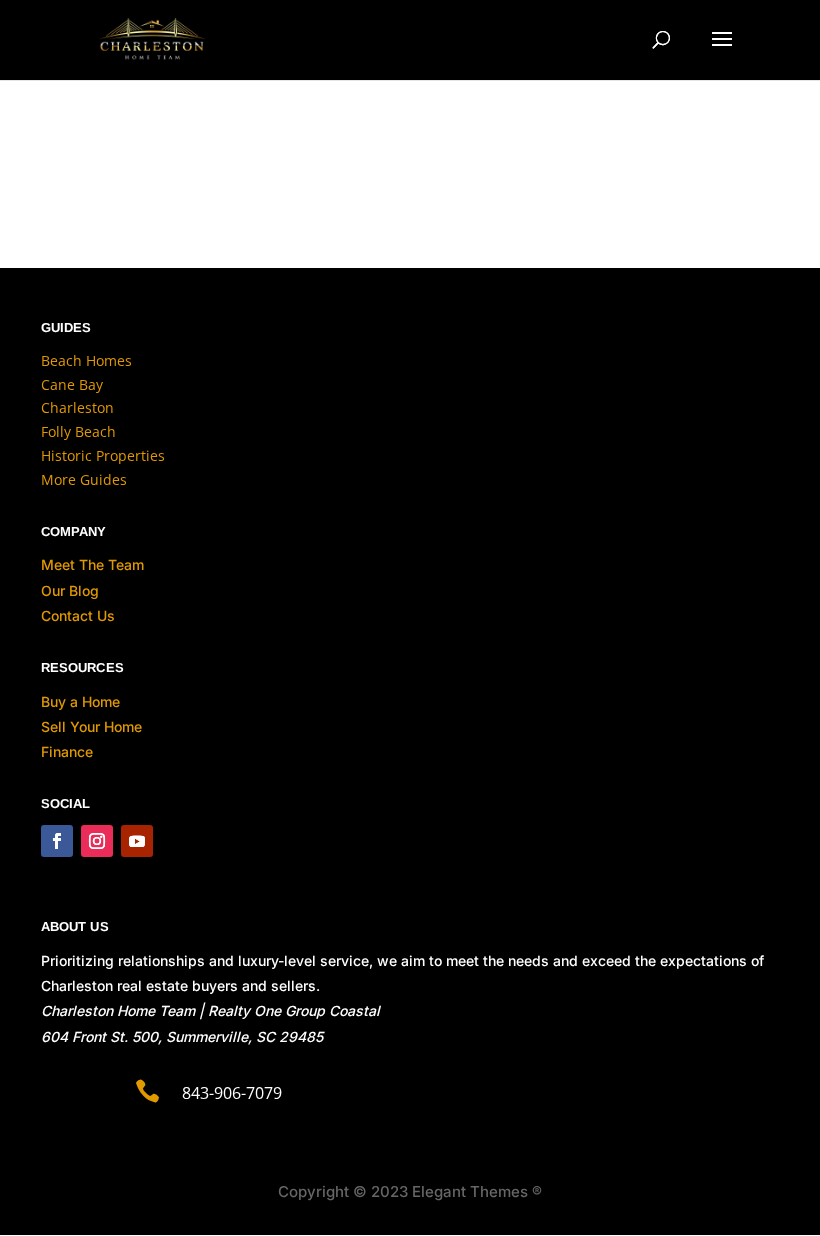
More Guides (84, 479)
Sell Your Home (91, 726)
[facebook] (57, 841)
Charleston (77, 407)
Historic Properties (103, 455)
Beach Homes (86, 360)
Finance (67, 751)
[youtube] (137, 841)
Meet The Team (92, 564)
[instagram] (97, 841)
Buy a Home (80, 701)
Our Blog (70, 590)
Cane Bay (72, 384)
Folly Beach (78, 431)
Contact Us (78, 615)
